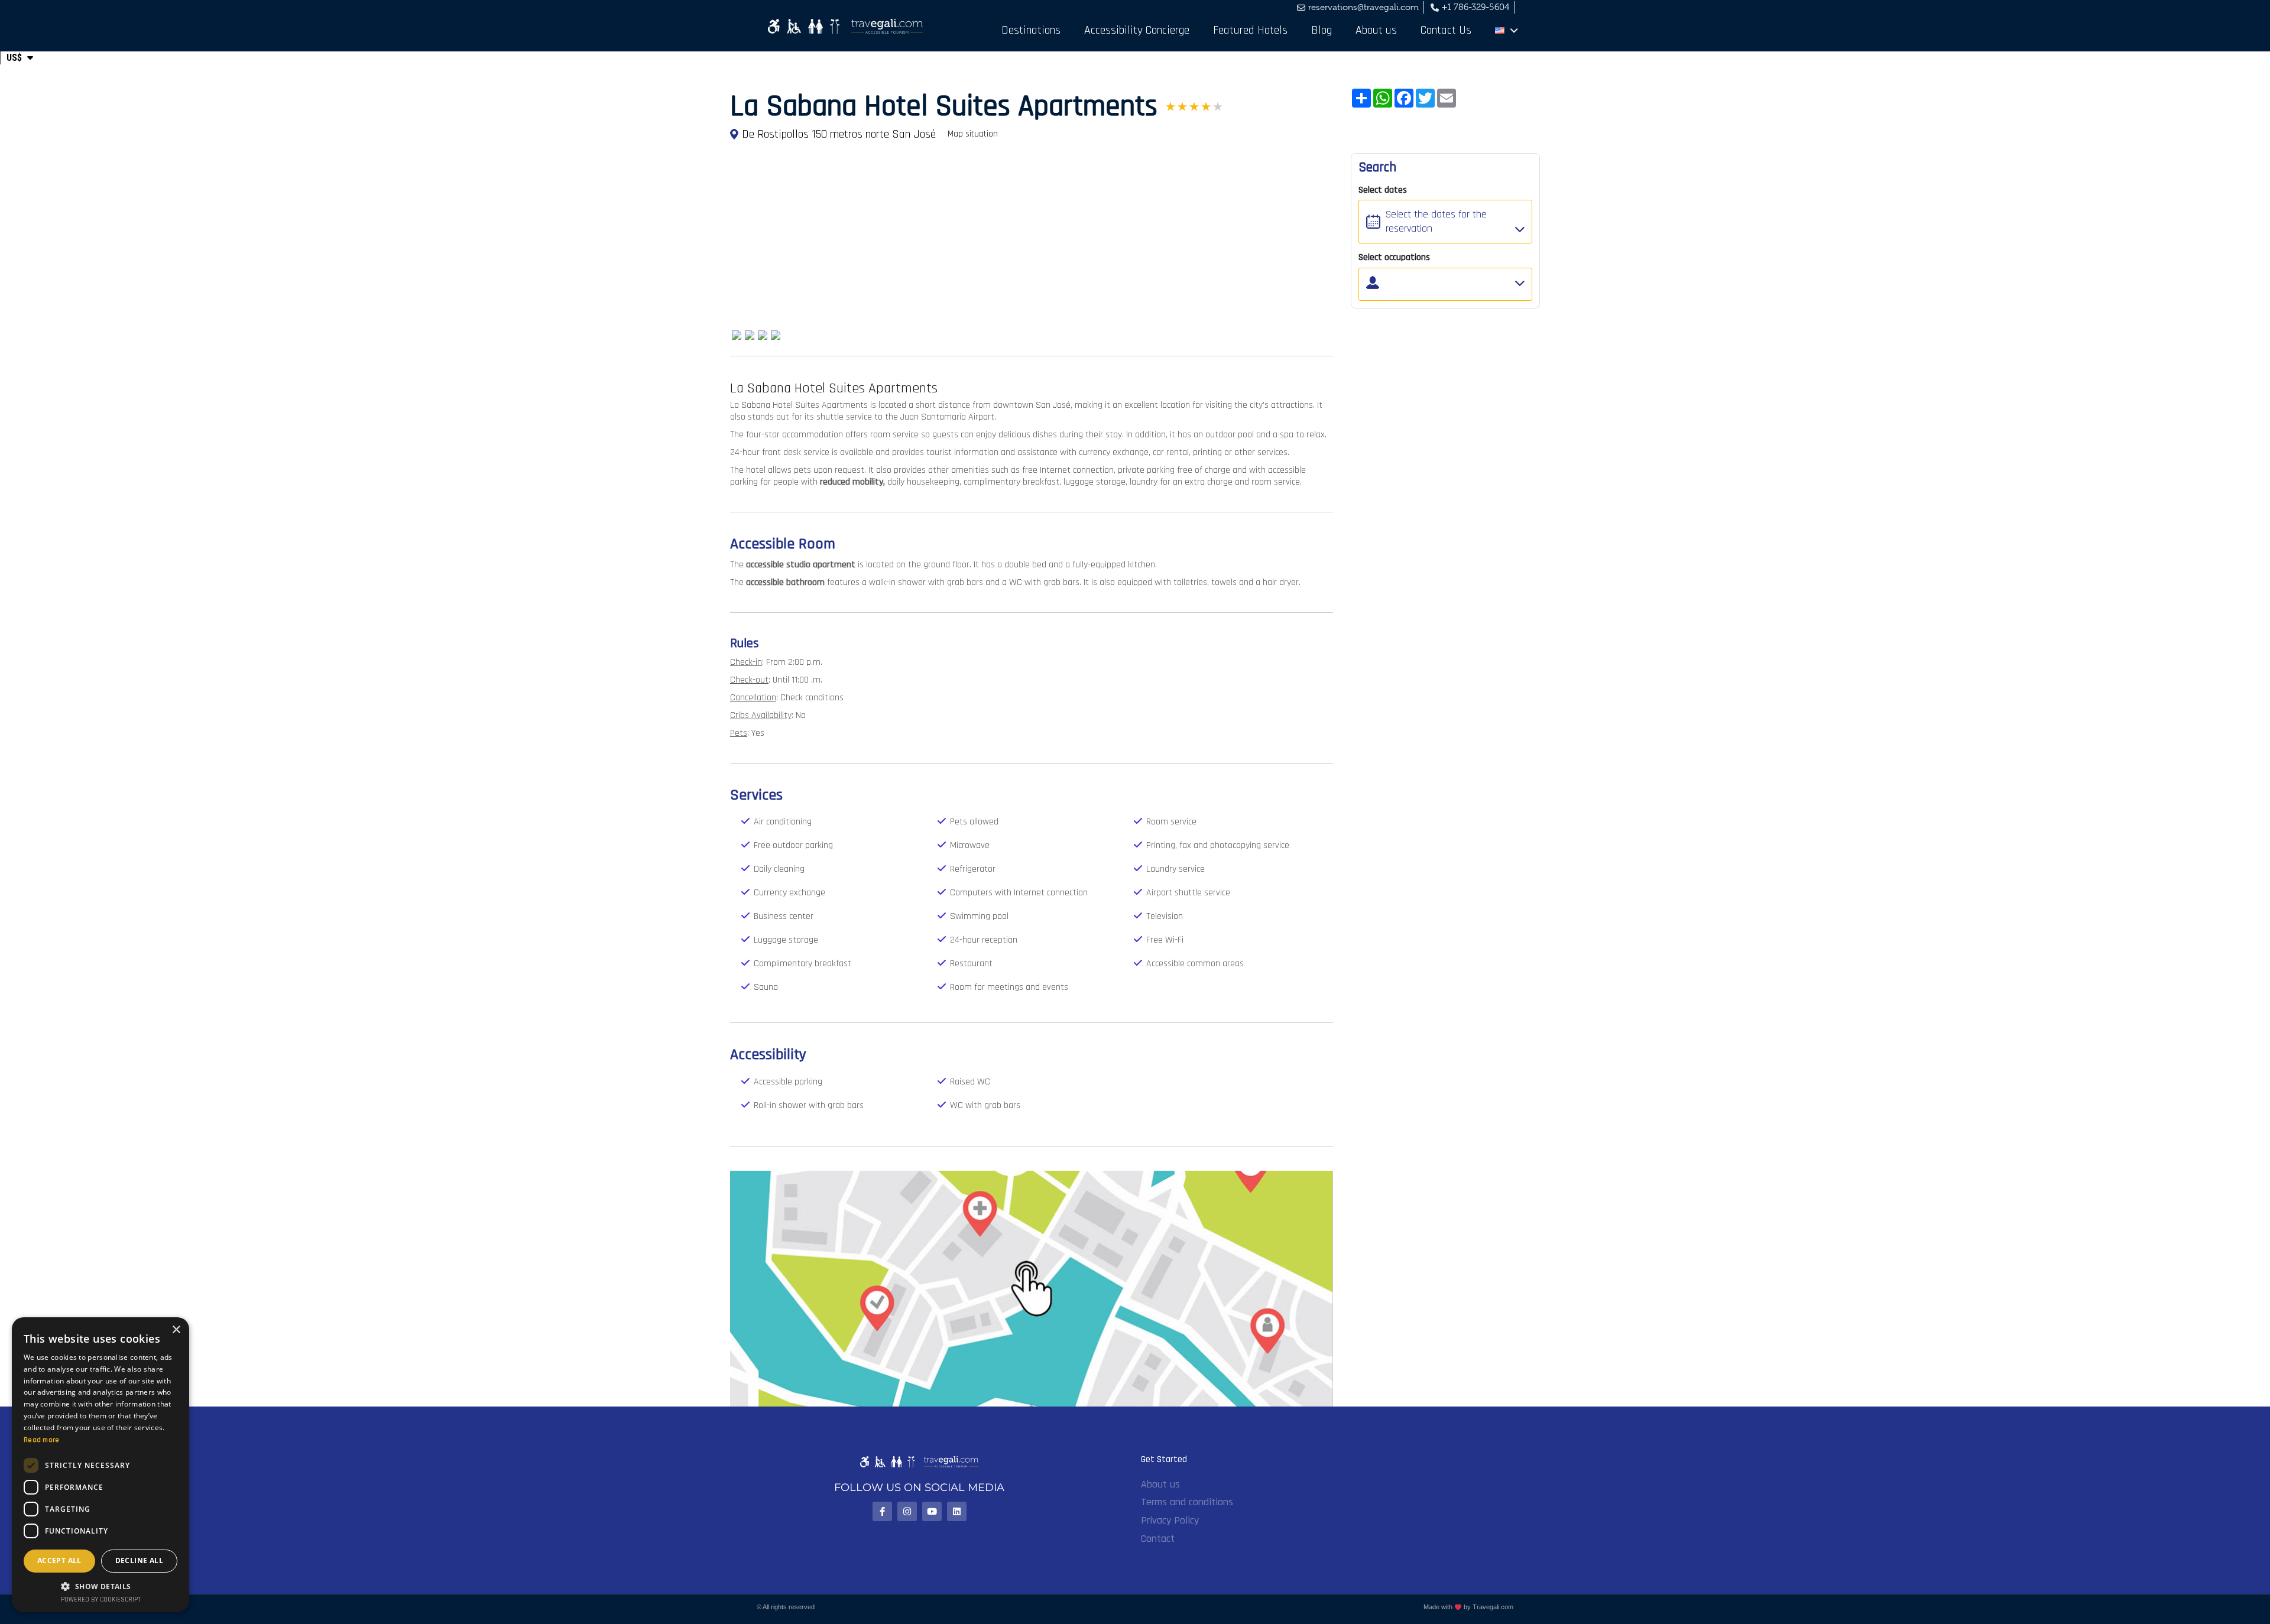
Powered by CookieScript (101, 1600)
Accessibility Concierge (1137, 30)
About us (1376, 30)
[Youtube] (932, 1511)
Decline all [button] (139, 1560)
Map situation (973, 134)
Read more (42, 1440)
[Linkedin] (957, 1511)
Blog (1322, 30)
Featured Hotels (1250, 30)
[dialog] (100, 1465)
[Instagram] (907, 1511)
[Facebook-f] (882, 1511)
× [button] (176, 1330)
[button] (100, 1586)
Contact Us (1446, 30)
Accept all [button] (59, 1560)
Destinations (1031, 30)
